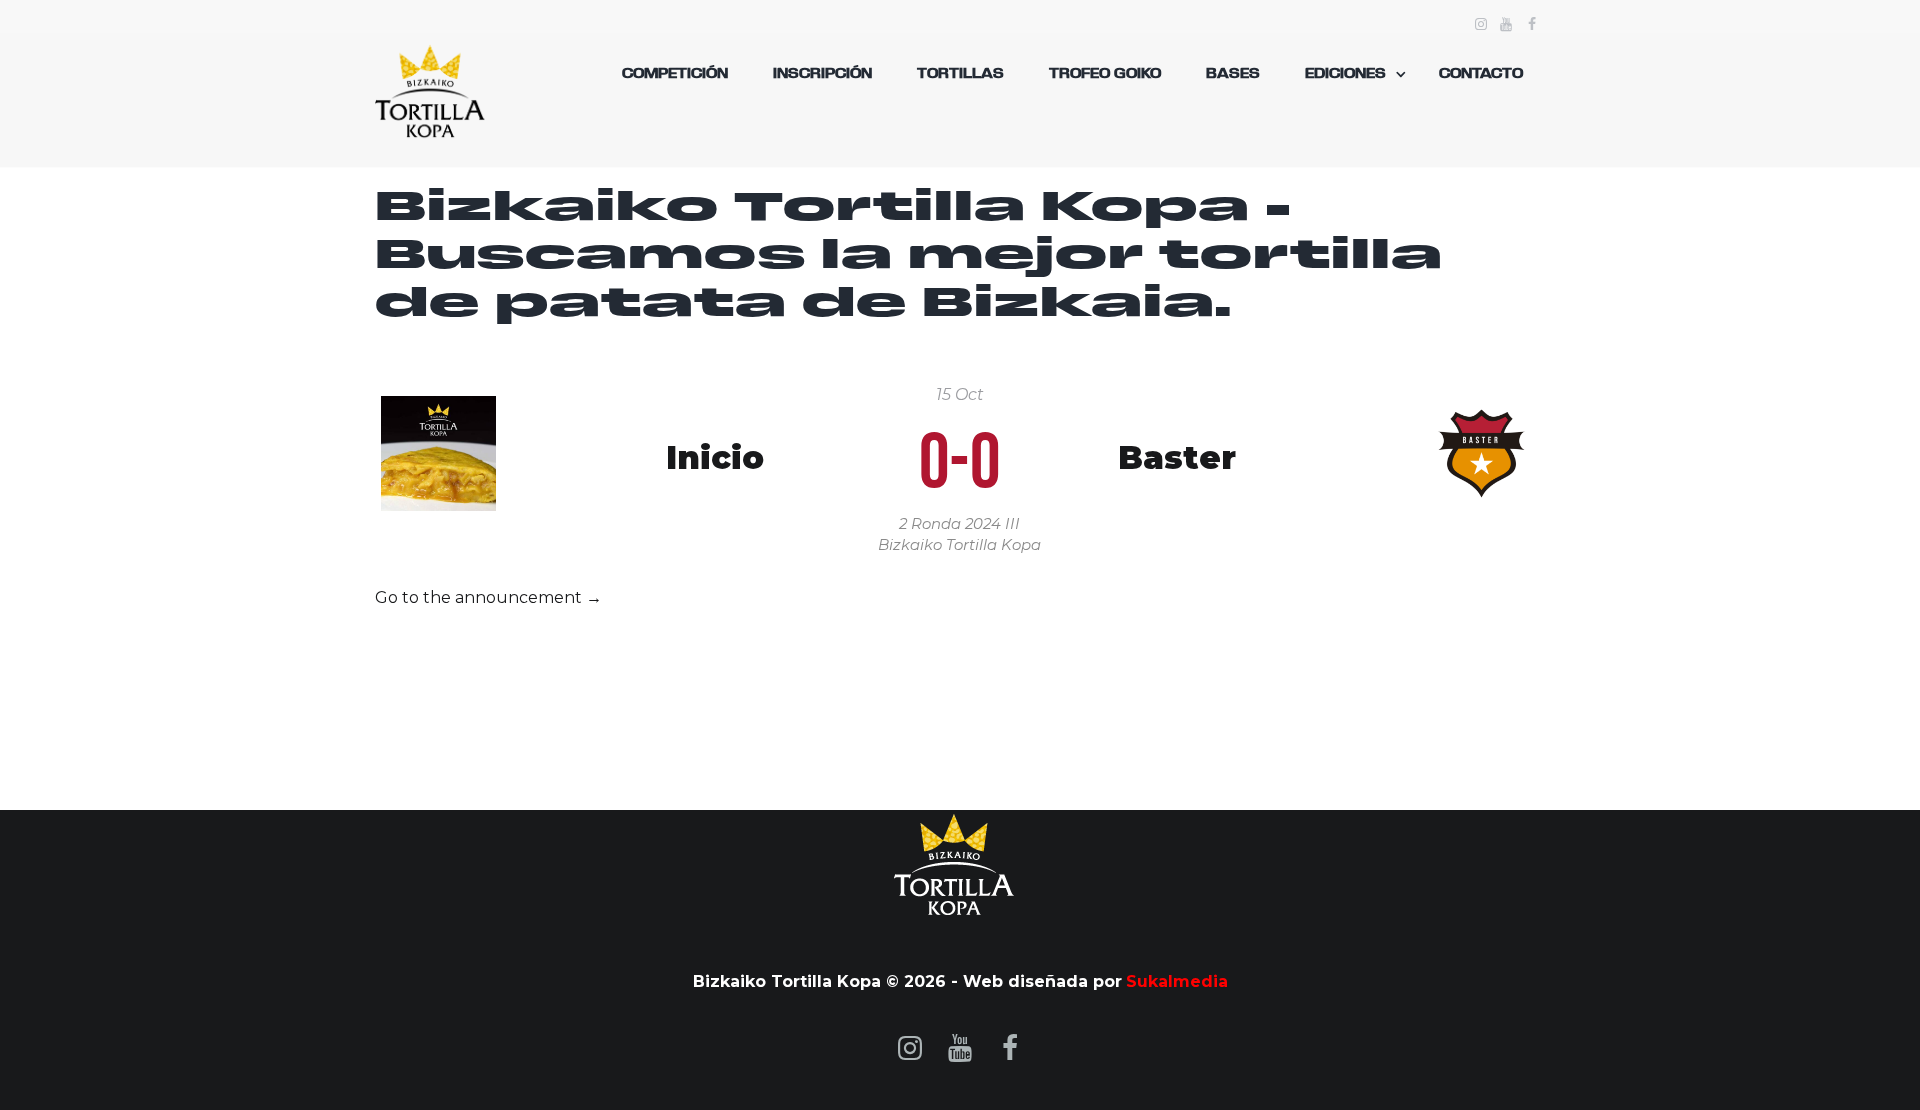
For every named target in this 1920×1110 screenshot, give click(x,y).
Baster (1177, 458)
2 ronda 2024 (950, 524)
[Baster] (1481, 407)
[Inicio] (438, 407)
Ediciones (1345, 74)
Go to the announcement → (488, 597)
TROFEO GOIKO (1105, 74)
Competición (675, 74)
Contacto (1481, 74)
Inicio (715, 458)
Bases (1233, 74)
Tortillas (960, 74)
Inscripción (822, 74)
